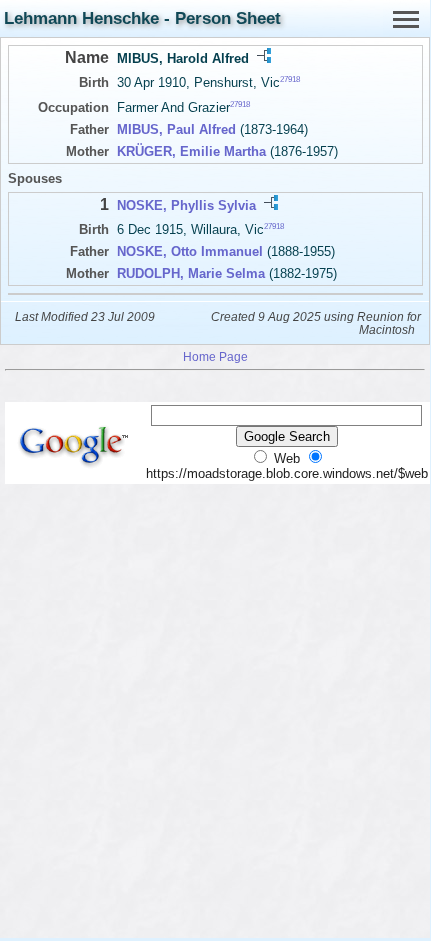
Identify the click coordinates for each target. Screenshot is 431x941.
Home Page (215, 356)
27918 (290, 79)
